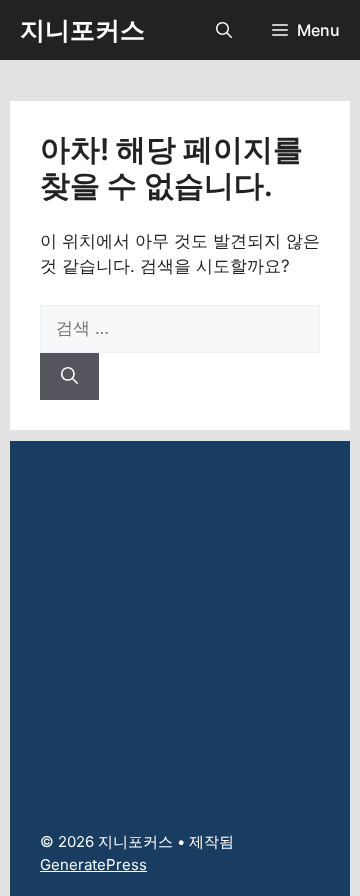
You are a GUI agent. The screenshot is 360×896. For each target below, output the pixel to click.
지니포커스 (82, 30)
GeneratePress (93, 864)
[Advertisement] (180, 621)
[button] (224, 30)
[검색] (69, 377)
